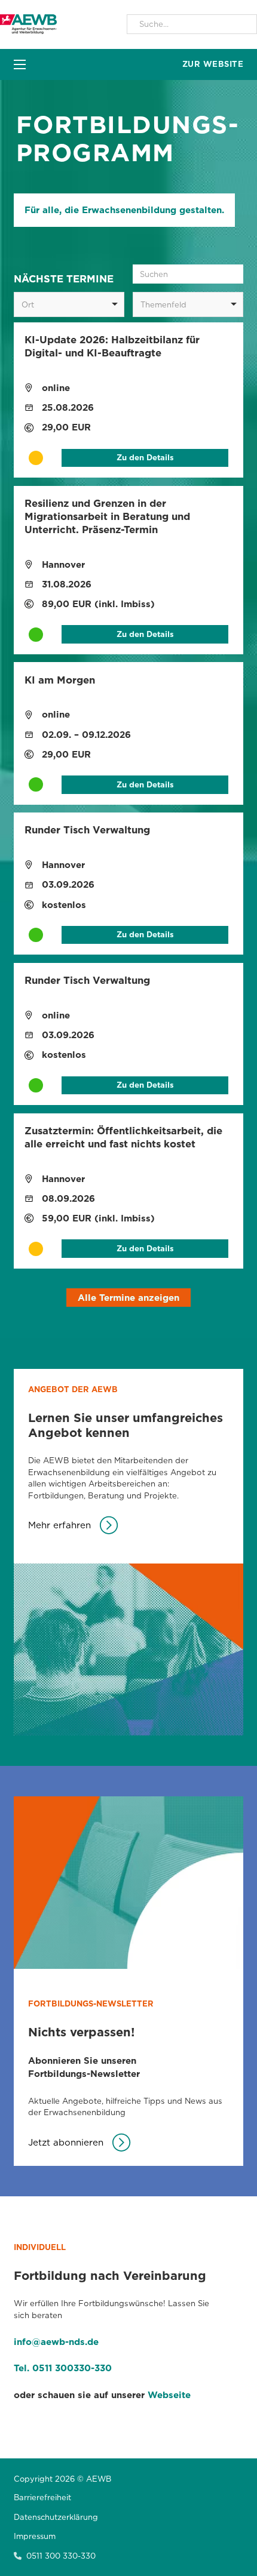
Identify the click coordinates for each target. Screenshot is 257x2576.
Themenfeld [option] (163, 304)
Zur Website (213, 64)
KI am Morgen (60, 680)
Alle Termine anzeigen (128, 1298)
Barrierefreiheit (42, 2497)
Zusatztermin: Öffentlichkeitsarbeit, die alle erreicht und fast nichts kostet (123, 1137)
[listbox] (69, 304)
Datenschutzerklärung (56, 2517)
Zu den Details (145, 457)
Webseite (169, 2395)
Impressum (35, 2536)
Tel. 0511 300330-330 (63, 2368)
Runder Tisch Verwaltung (87, 830)
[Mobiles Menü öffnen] (20, 64)
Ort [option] (28, 304)
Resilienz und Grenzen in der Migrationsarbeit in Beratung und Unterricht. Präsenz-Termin (107, 516)
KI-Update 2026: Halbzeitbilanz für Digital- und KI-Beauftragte (112, 346)
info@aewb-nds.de (56, 2342)
